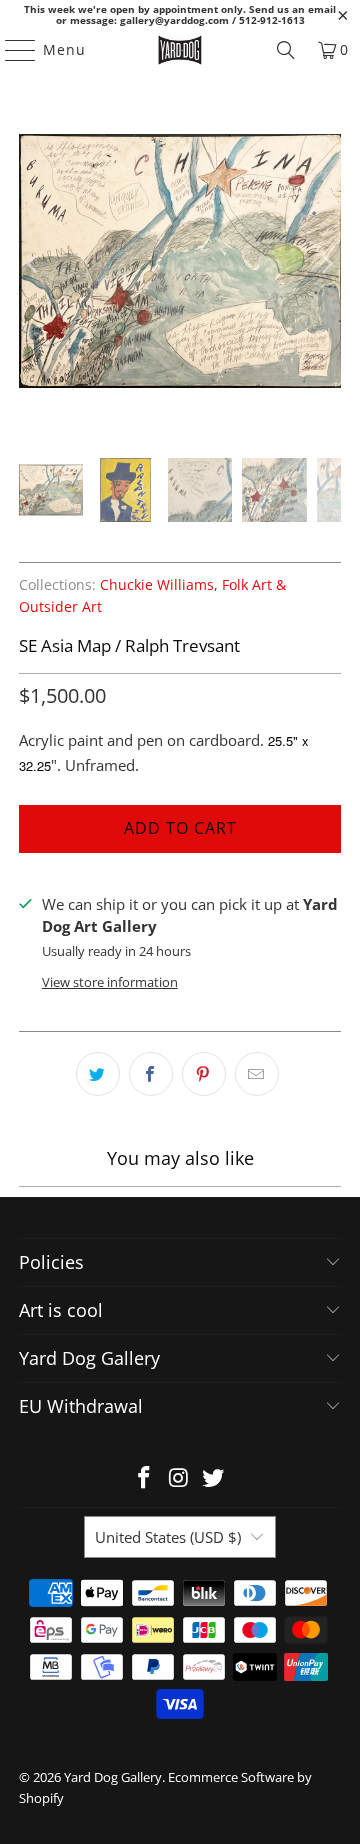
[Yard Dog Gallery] (180, 50)
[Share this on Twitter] (98, 1074)
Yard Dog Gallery (113, 1777)
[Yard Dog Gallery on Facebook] (144, 1478)
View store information (110, 982)
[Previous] (34, 264)
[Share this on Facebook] (151, 1074)
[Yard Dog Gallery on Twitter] (214, 1478)
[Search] (286, 50)
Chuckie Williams (157, 585)
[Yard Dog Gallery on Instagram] (179, 1478)
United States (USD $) (168, 1537)
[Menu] (11, 50)
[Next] (326, 264)
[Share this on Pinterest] (204, 1074)
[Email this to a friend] (257, 1074)
